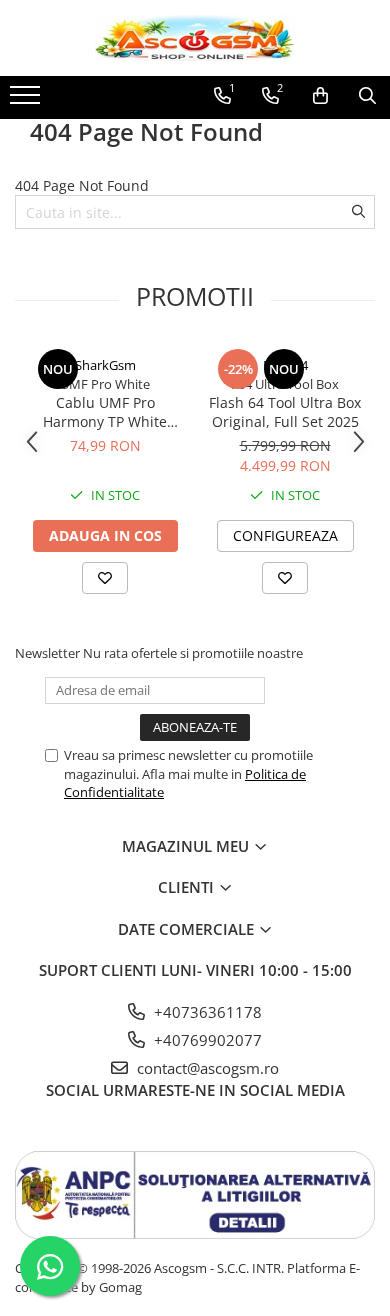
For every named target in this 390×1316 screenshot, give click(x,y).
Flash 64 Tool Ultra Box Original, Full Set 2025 (285, 412)
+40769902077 (206, 1040)
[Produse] (27, 101)
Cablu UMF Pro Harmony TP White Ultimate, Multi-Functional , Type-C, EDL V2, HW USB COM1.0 (105, 412)
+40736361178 (206, 1012)
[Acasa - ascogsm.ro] (195, 38)
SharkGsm (105, 365)
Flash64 (285, 365)
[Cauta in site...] (367, 96)
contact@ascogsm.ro (206, 1068)
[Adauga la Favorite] (105, 578)
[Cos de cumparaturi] (320, 96)
